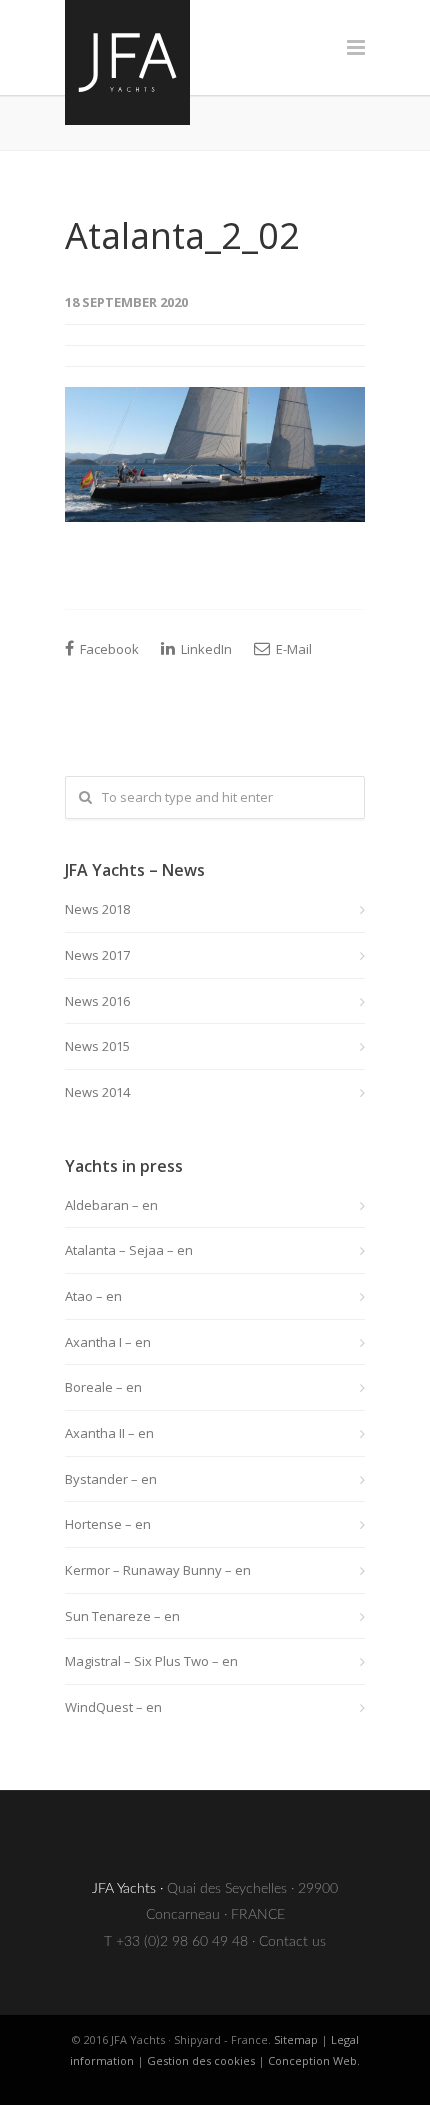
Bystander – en (111, 1479)
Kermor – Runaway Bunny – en (158, 1570)
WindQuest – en (113, 1707)
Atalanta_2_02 (182, 235)
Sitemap (296, 2039)
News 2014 (97, 1092)
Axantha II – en (109, 1433)
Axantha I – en (108, 1342)
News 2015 (97, 1046)
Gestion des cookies (201, 2060)
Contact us (292, 1942)
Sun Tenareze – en (122, 1616)
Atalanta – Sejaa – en (129, 1250)
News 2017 (97, 955)
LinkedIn (205, 649)
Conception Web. (314, 2060)
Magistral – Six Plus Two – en (151, 1661)
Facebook (108, 649)
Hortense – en (108, 1524)
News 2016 (97, 1001)
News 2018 (97, 909)
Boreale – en (103, 1387)
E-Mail (292, 649)
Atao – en (93, 1296)
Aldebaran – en (111, 1205)
